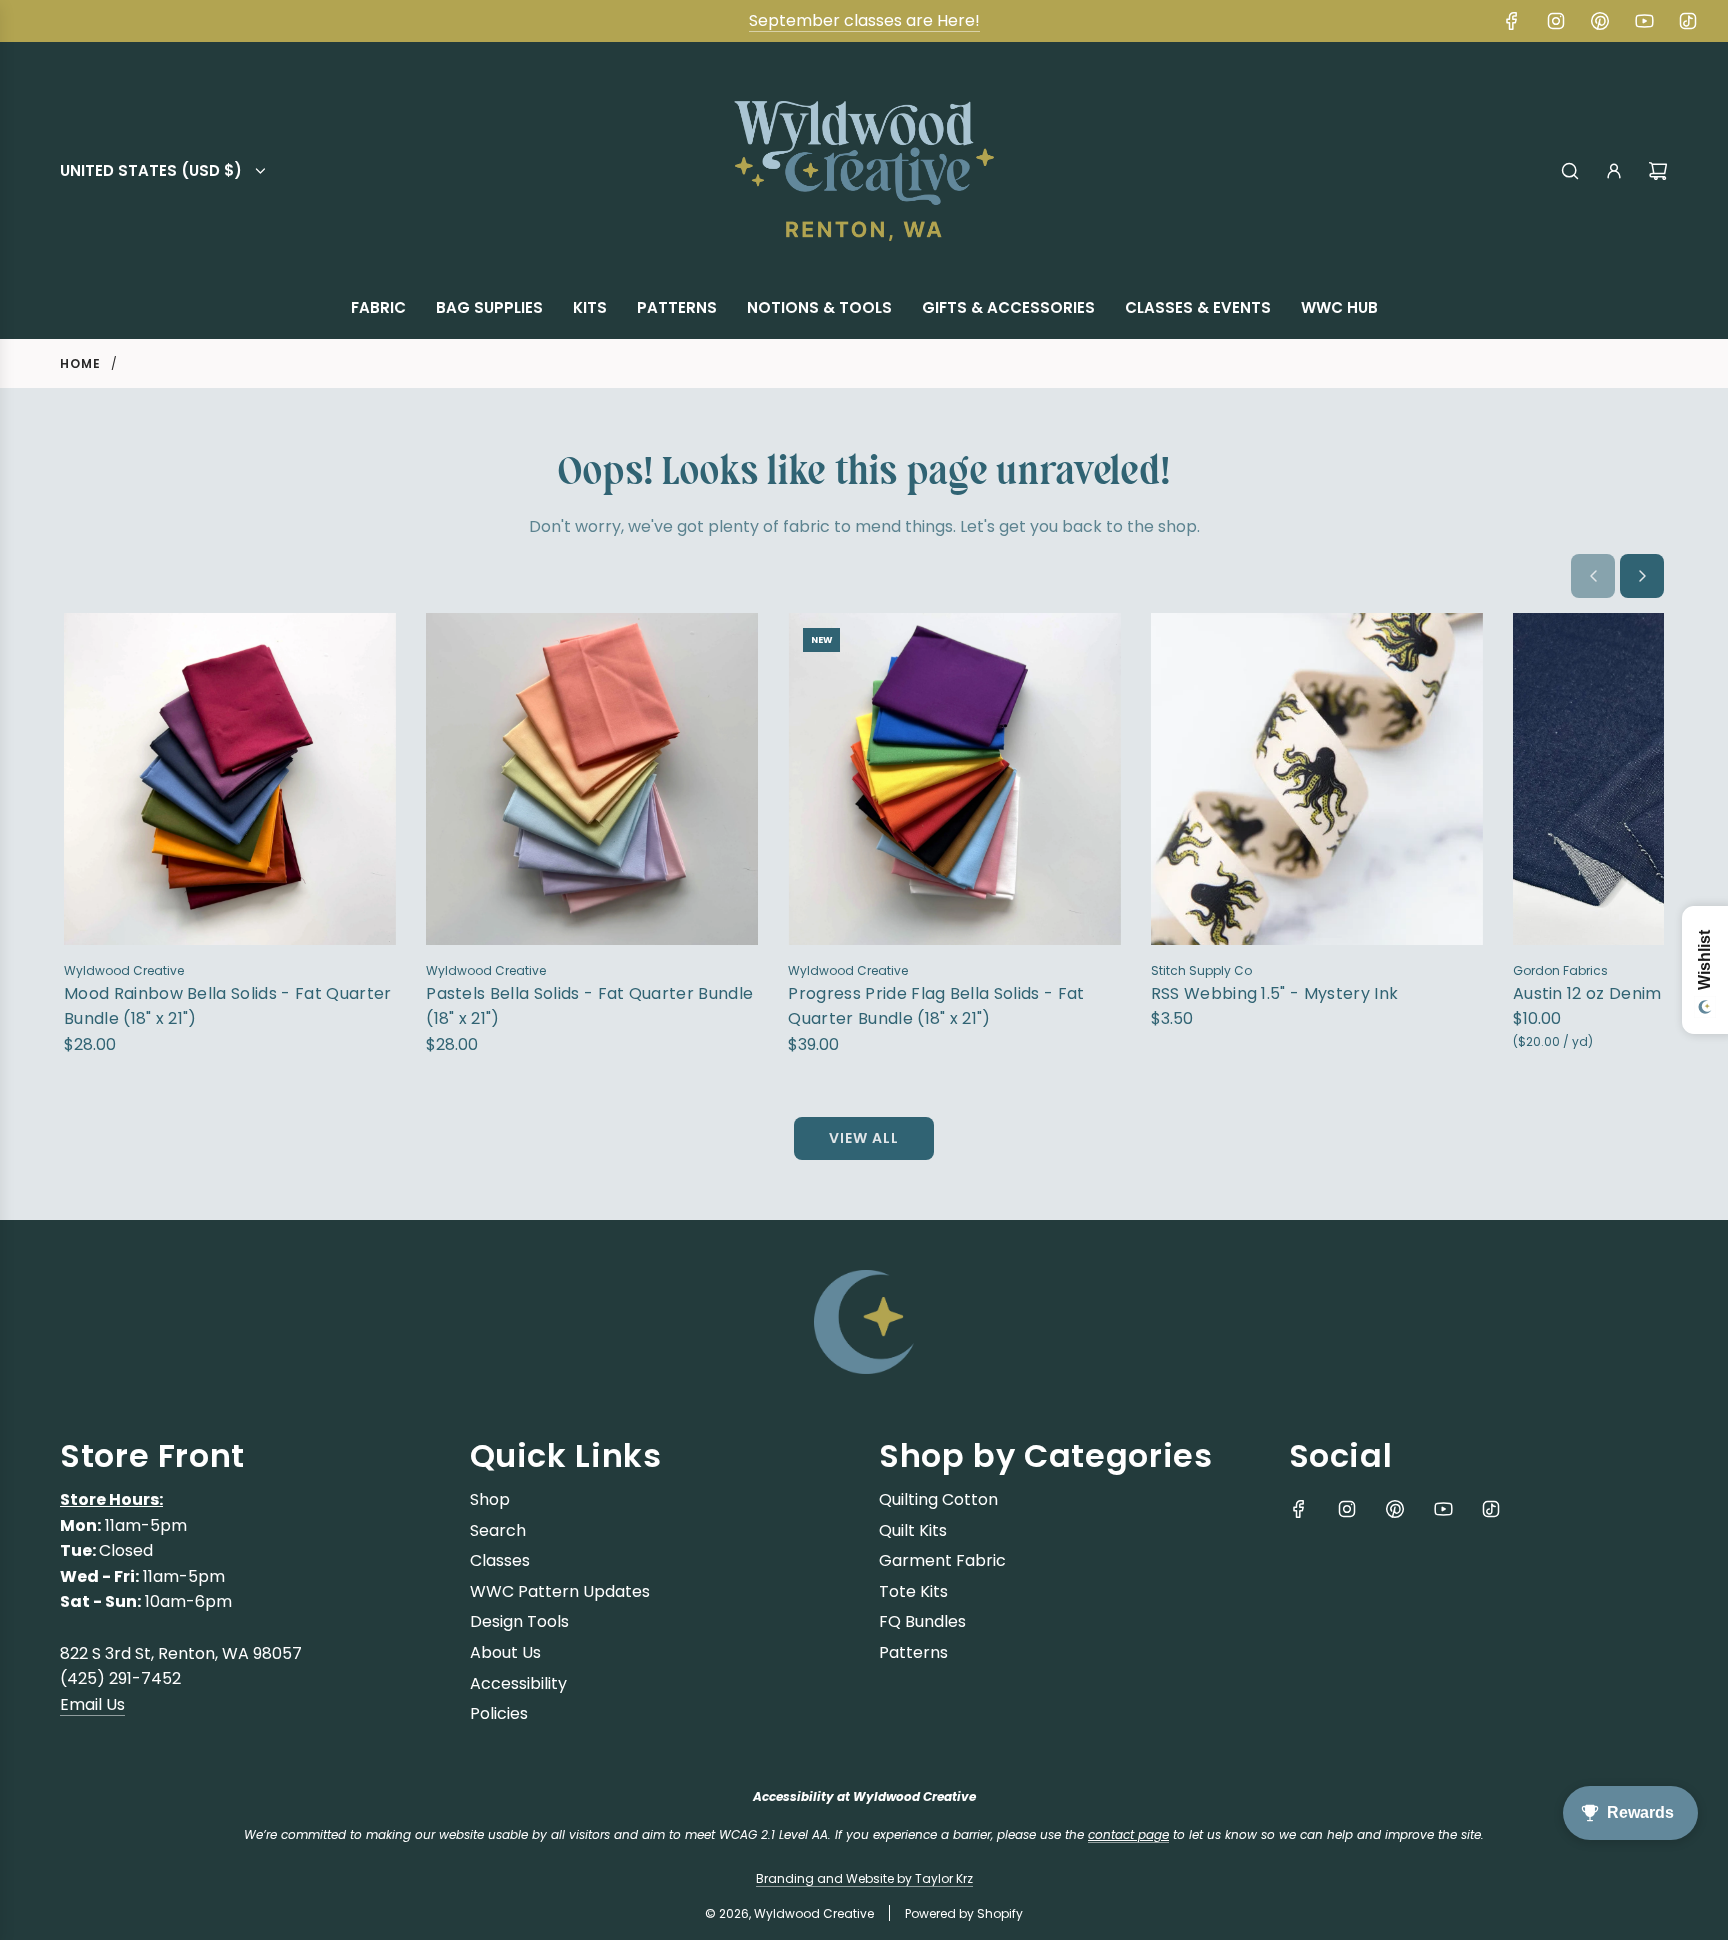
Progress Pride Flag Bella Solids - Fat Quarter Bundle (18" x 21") (936, 1006)
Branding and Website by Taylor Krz (864, 1878)
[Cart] (1658, 171)
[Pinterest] (1600, 21)
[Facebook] (1512, 21)
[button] (1593, 576)
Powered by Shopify (964, 1913)
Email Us (92, 1704)
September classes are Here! (864, 20)
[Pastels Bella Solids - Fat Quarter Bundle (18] (592, 779)
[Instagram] (1556, 21)
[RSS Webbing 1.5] (1317, 779)
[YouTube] (1644, 21)
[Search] (1570, 171)
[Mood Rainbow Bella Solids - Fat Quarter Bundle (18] (230, 779)
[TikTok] (1688, 21)
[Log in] (1614, 171)
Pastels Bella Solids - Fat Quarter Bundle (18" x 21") (589, 1006)
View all (864, 1138)
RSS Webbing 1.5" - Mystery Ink (1275, 993)
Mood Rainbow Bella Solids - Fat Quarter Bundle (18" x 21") (227, 1006)
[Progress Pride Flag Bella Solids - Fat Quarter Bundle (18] (954, 779)
